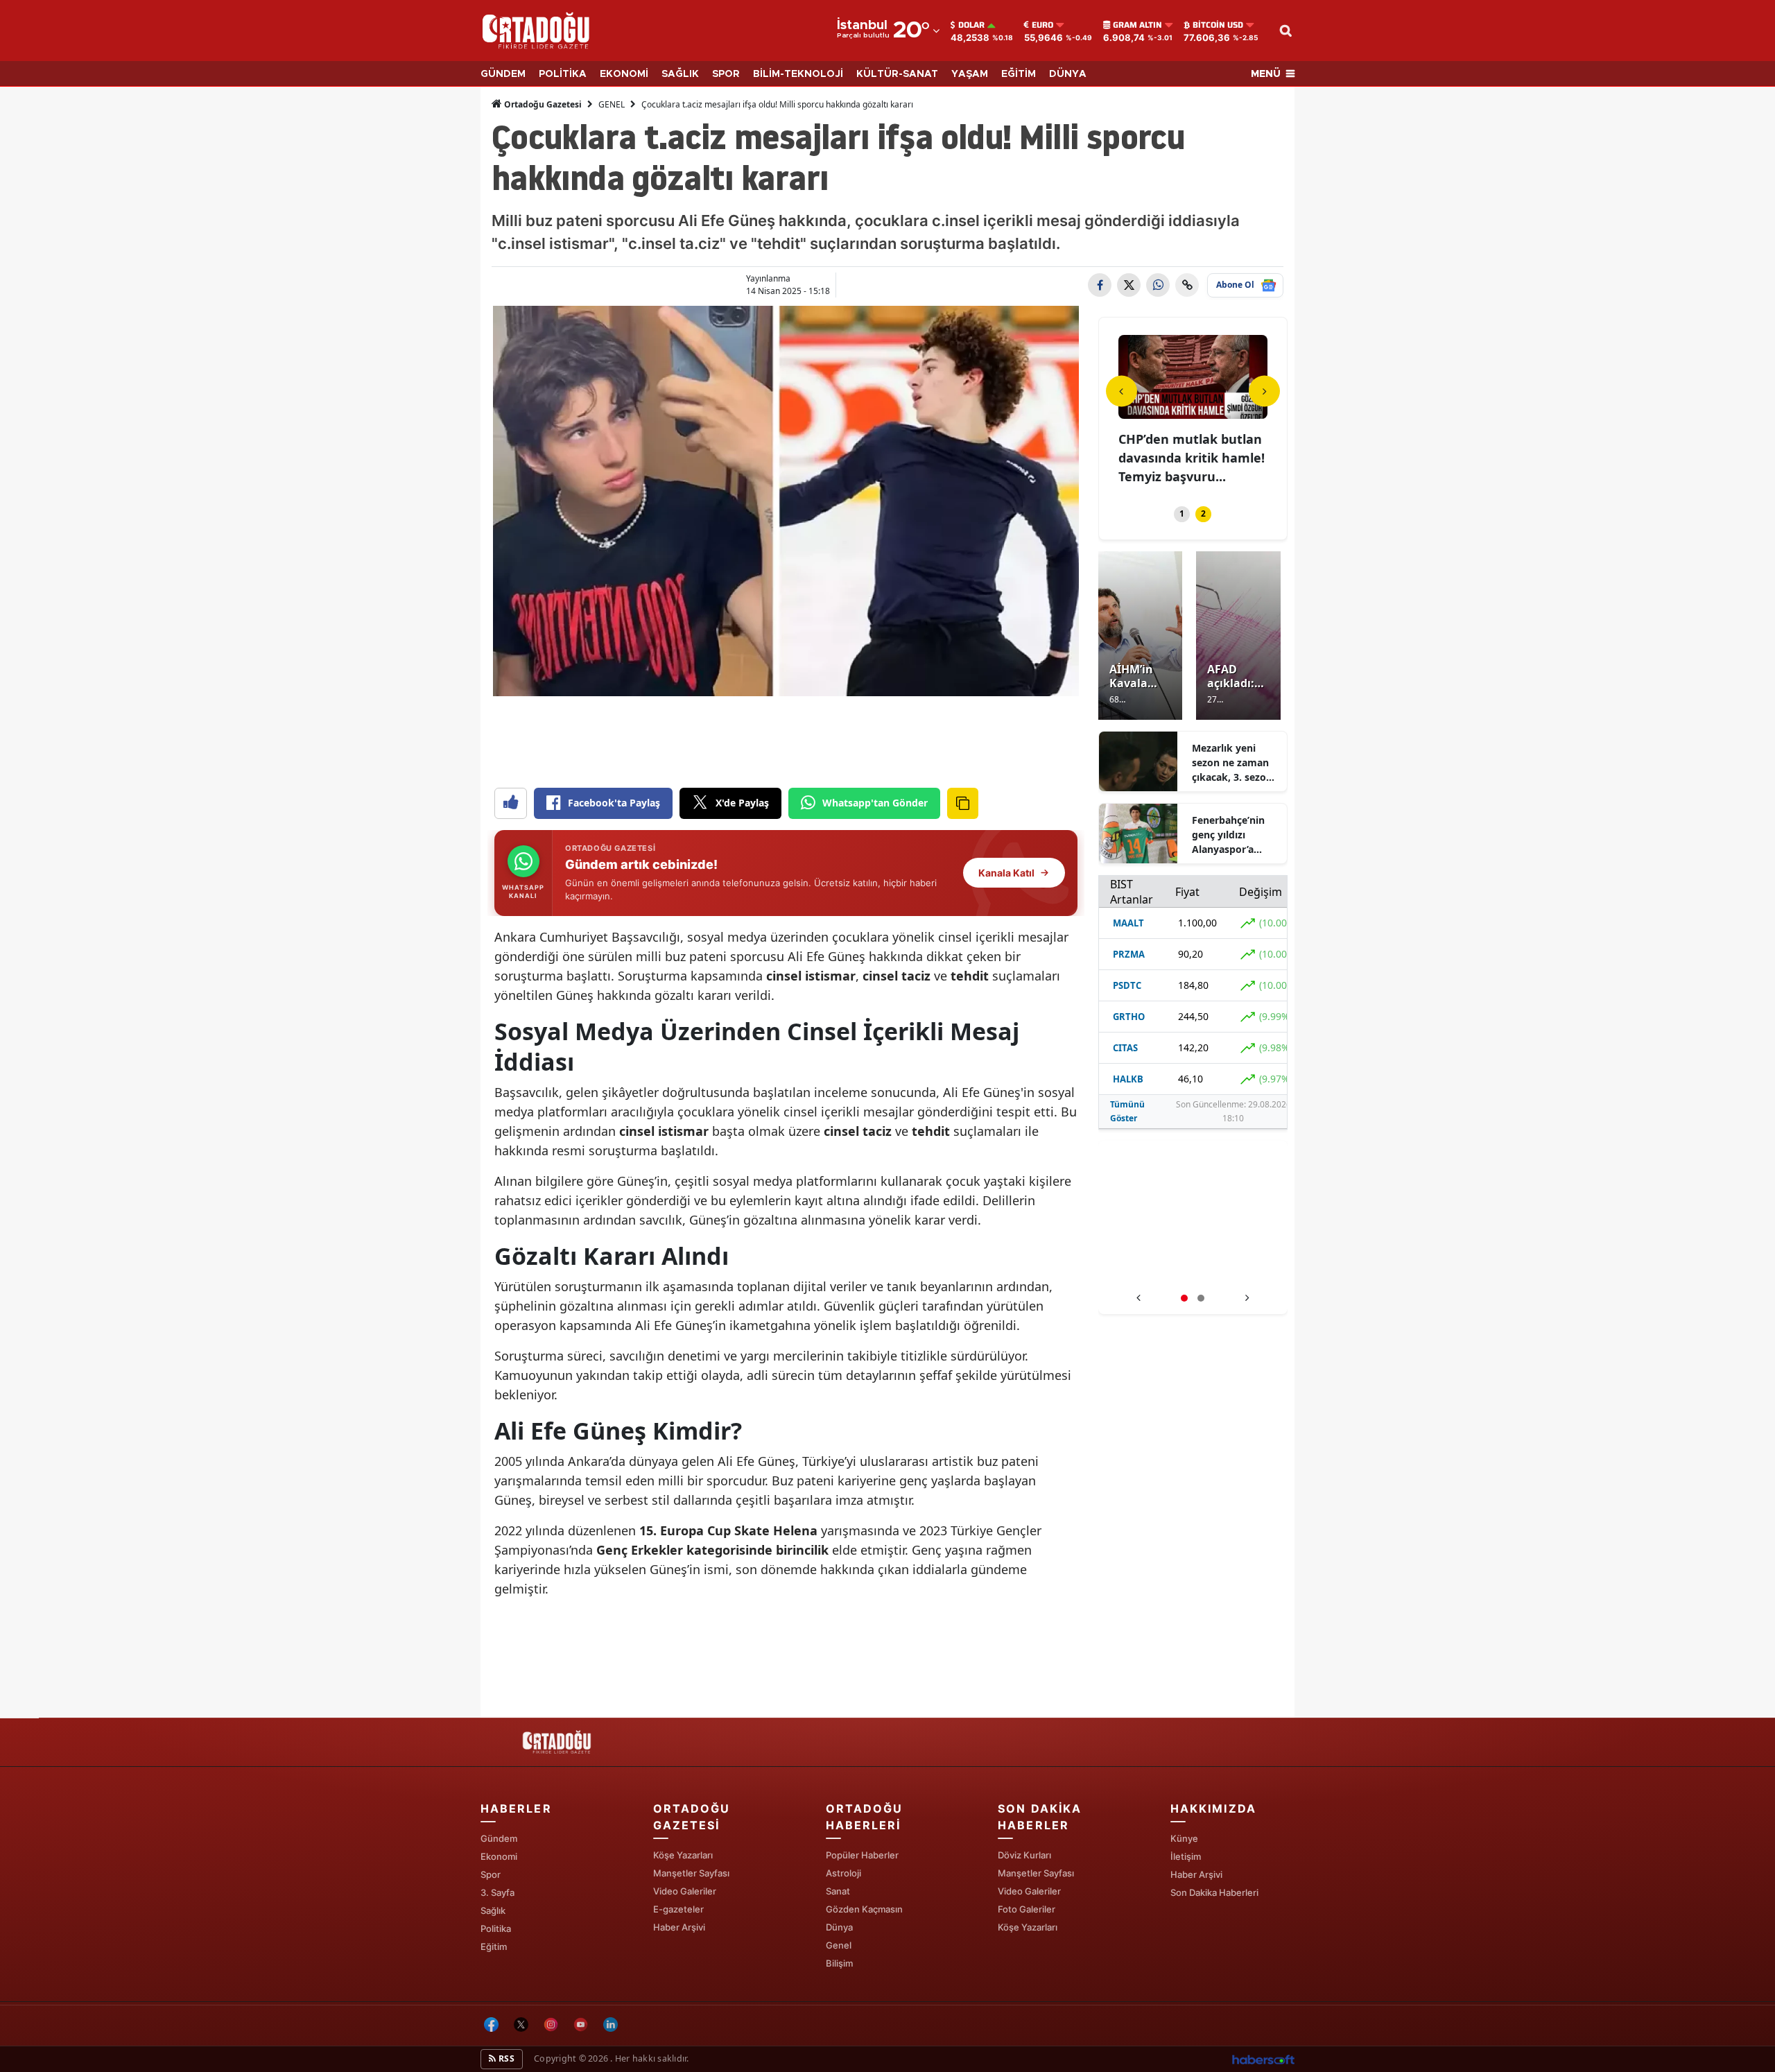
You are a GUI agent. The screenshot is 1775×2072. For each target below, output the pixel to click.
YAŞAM (970, 74)
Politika (496, 1928)
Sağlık (493, 1910)
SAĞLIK (680, 74)
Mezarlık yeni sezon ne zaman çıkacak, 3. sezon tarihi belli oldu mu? (1232, 763)
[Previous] (1122, 391)
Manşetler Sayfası (691, 1873)
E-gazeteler (678, 1909)
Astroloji (843, 1873)
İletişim (1186, 1856)
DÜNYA (1068, 74)
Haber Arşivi (679, 1927)
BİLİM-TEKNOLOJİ (798, 74)
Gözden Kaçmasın (864, 1909)
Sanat (838, 1891)
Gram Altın (1137, 25)
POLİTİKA (563, 74)
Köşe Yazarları (683, 1855)
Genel (839, 1945)
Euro (1042, 25)
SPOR (726, 74)
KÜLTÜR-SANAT (897, 74)
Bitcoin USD (1218, 25)
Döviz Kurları (1024, 1855)
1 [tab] (1182, 513)
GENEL (612, 104)
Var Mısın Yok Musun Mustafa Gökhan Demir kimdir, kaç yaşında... (1191, 458)
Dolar (971, 25)
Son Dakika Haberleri (1214, 1892)
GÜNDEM (503, 74)
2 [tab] (1203, 513)
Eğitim (494, 1946)
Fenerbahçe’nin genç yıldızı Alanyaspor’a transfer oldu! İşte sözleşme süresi (1235, 835)
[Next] (1264, 391)
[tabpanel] (1193, 412)
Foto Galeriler (1027, 1909)
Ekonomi (499, 1856)
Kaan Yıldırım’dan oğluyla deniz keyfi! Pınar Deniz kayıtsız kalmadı (1193, 1270)
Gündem (499, 1838)
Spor (491, 1874)
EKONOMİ (624, 74)
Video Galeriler (685, 1891)
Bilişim (839, 1963)
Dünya (839, 1927)
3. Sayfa (497, 1892)
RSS (505, 2058)
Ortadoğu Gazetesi (542, 104)
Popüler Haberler (862, 1855)
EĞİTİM (1019, 74)
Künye (1184, 1838)
